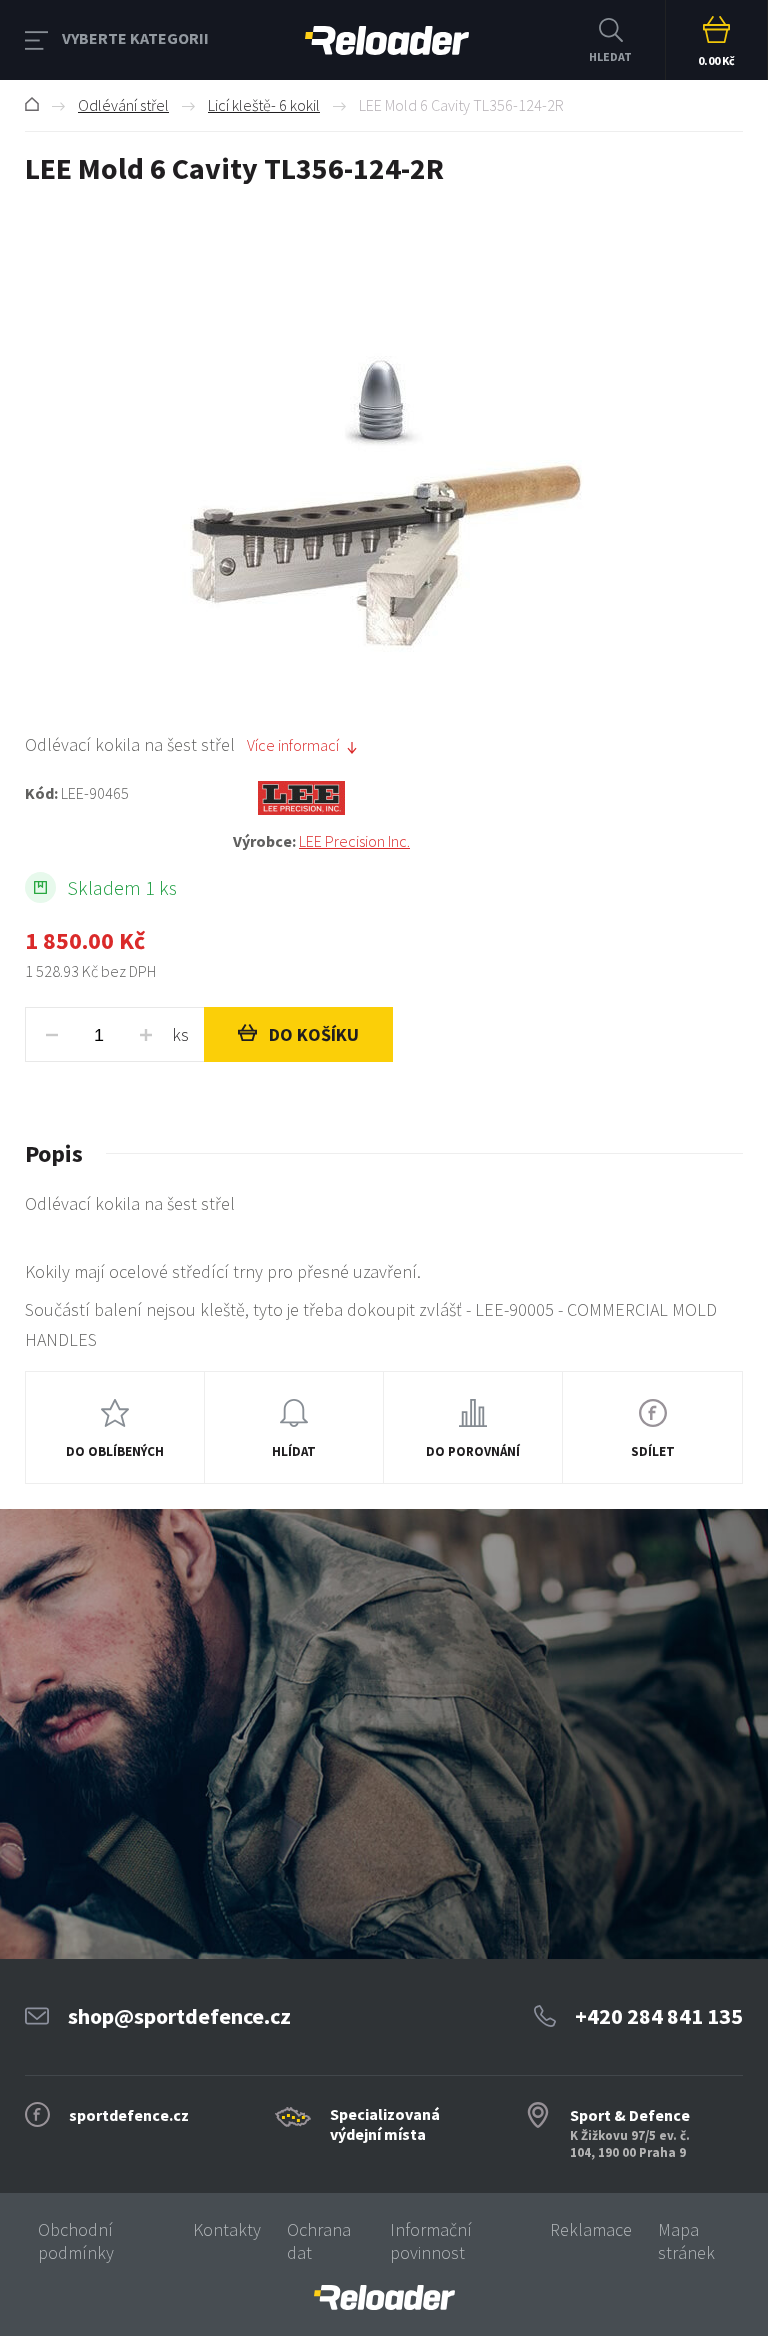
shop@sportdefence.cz (179, 2016)
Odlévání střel (123, 105)
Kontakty (227, 2229)
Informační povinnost (431, 2241)
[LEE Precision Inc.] (488, 798)
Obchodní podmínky (76, 2241)
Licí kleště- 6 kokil (264, 105)
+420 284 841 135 (659, 2016)
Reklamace (591, 2229)
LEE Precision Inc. (354, 841)
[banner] (384, 2297)
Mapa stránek (686, 2241)
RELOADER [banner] (387, 40)
